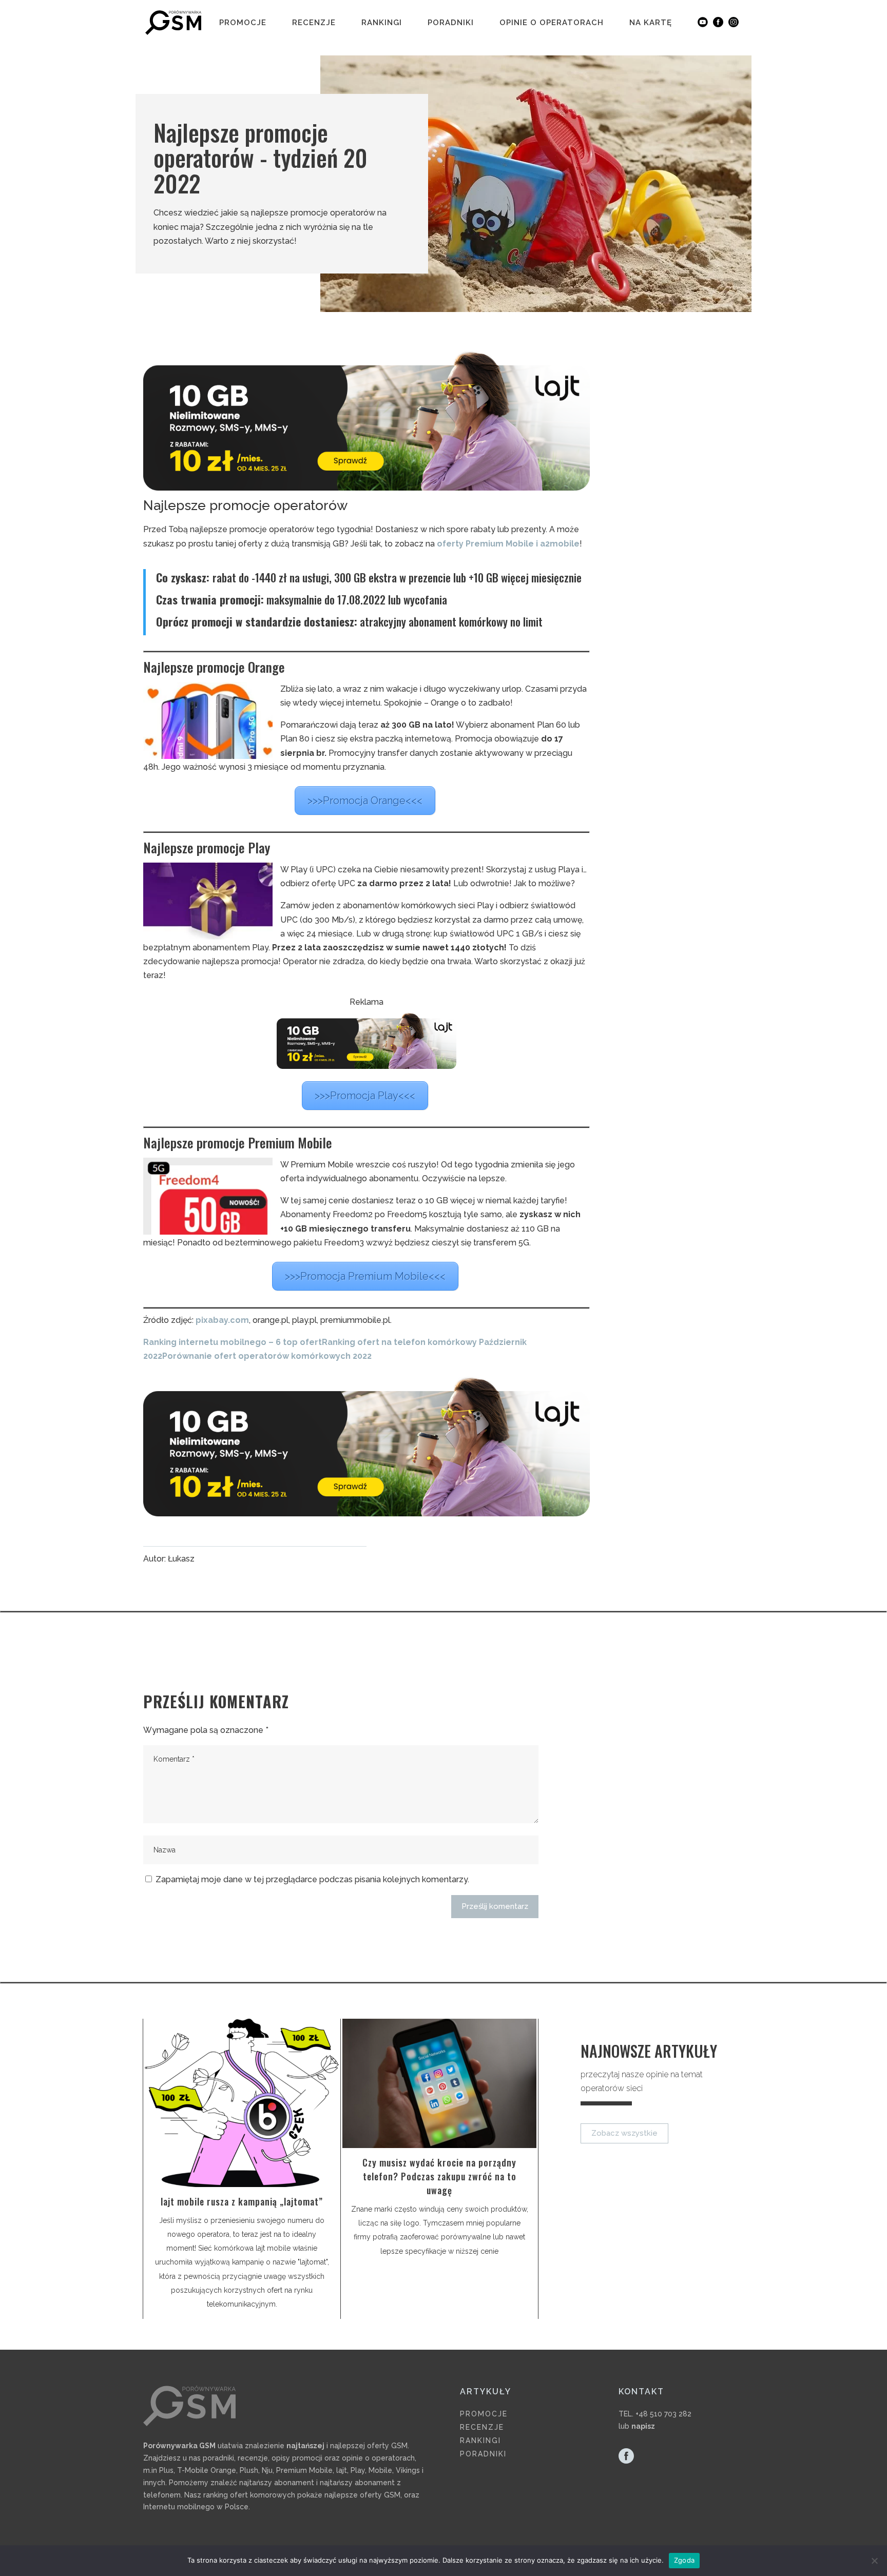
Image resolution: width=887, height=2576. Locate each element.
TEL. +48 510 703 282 (655, 2414)
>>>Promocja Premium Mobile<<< (365, 1276)
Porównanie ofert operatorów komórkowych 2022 (267, 1356)
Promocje (243, 23)
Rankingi (382, 23)
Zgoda (684, 2560)
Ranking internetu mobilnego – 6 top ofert (233, 1342)
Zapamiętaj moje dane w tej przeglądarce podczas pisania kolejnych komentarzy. (312, 1879)
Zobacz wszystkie (624, 2133)
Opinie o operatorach (552, 23)
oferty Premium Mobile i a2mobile (508, 544)
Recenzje (314, 23)
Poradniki (451, 23)
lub (637, 2426)
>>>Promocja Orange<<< (365, 801)
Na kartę (651, 23)
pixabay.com (222, 1320)
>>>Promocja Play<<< (365, 1096)
